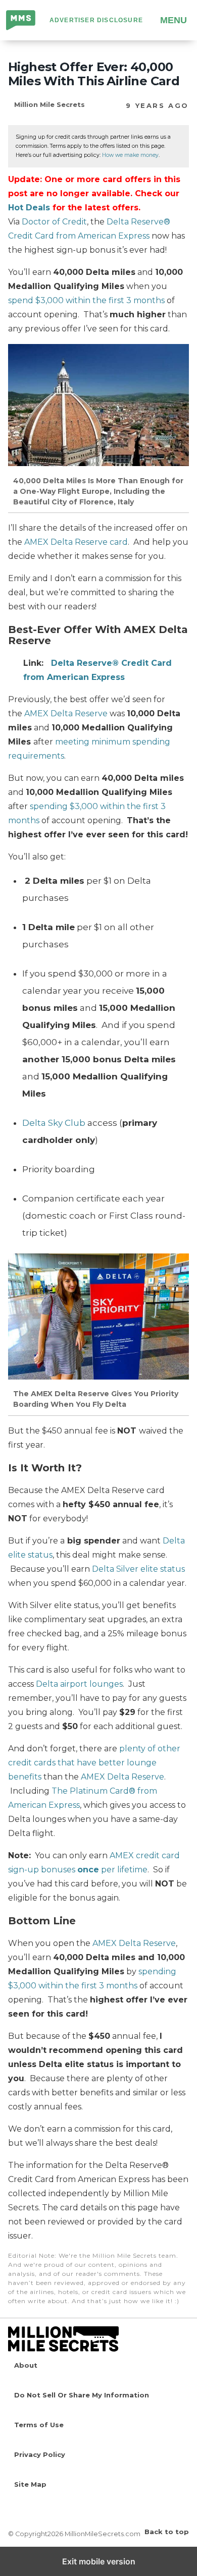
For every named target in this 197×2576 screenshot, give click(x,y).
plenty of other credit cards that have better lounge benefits (94, 1763)
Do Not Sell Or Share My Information (82, 2395)
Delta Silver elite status (138, 1569)
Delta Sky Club (54, 1123)
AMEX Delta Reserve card (76, 542)
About (26, 2365)
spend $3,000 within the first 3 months (86, 300)
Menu (174, 20)
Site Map (30, 2484)
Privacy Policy (40, 2454)
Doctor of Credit (54, 222)
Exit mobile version (99, 2561)
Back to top (167, 2532)
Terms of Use (39, 2425)
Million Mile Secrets (21, 21)
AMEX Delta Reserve (66, 713)
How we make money (130, 155)
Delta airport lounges (79, 1684)
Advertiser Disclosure (96, 20)
